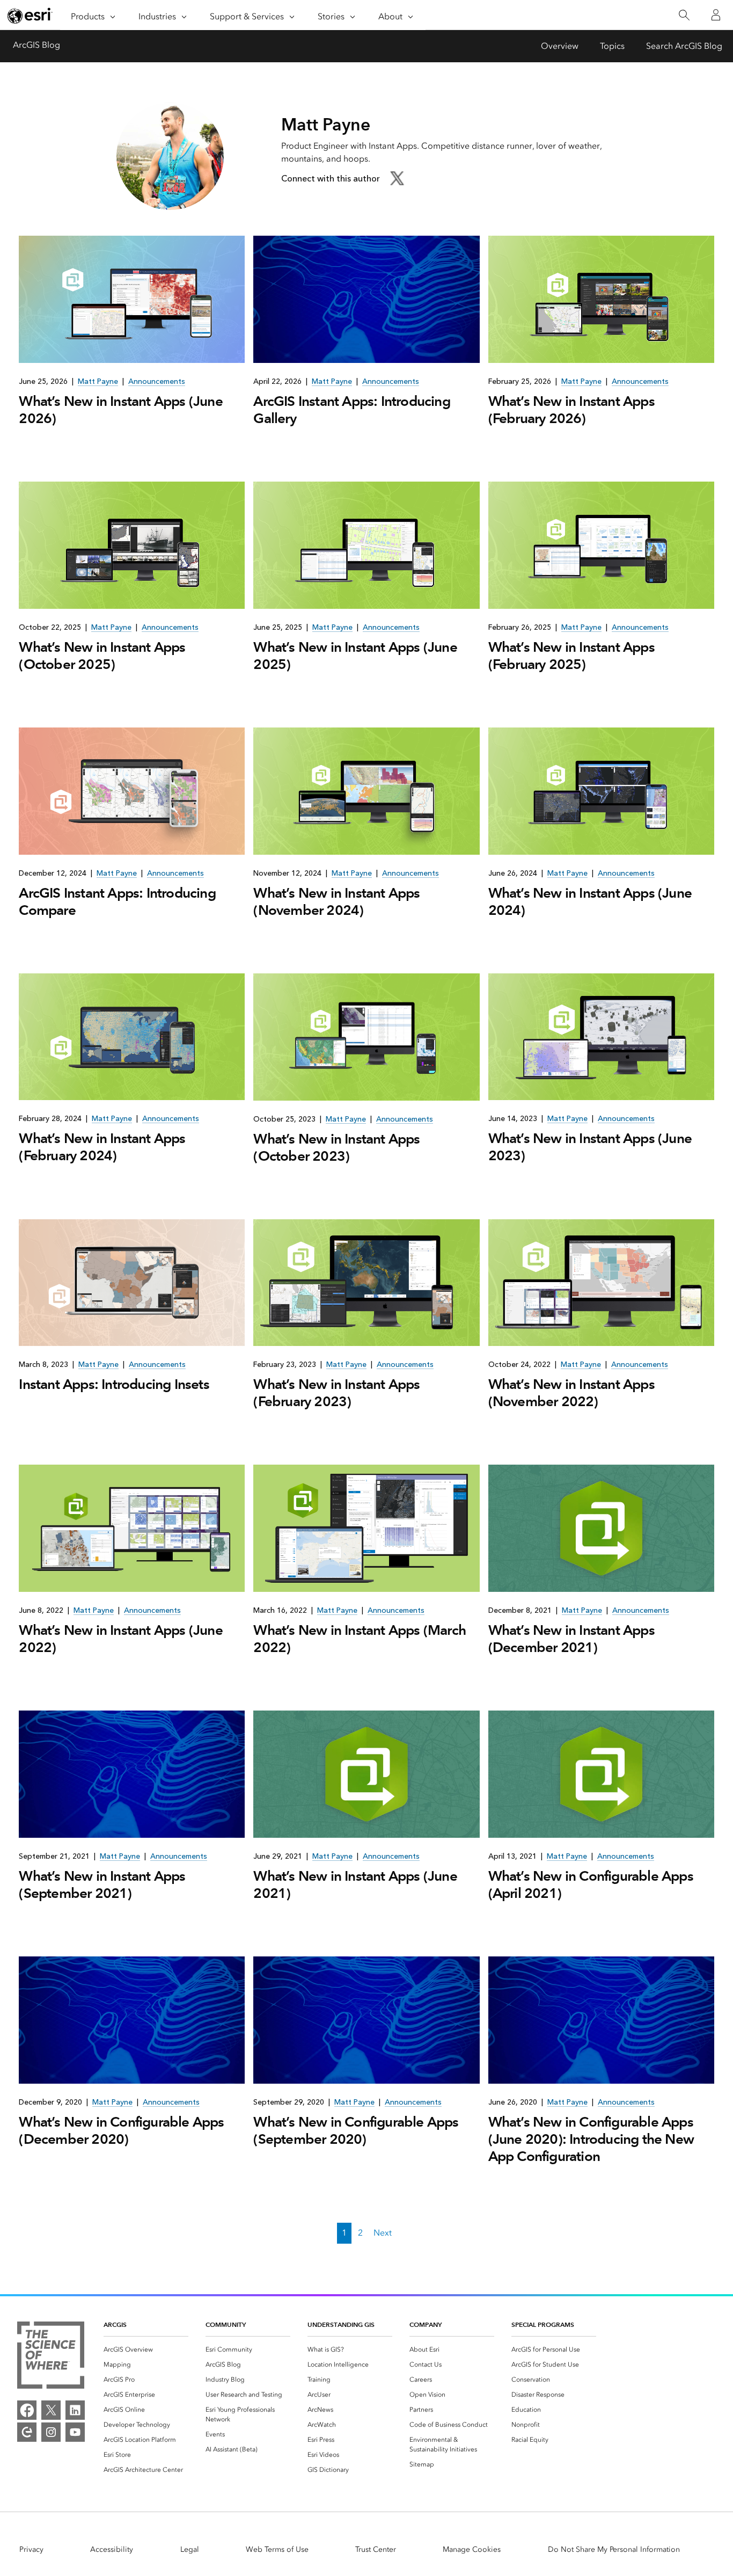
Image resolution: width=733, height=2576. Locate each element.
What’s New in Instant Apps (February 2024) (102, 1147)
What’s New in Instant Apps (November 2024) (336, 901)
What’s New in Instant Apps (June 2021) (355, 1884)
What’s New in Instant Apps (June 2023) (590, 1147)
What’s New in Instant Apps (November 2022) (571, 1393)
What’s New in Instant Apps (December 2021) (571, 1639)
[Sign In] (716, 15)
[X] (51, 2410)
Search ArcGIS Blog (684, 46)
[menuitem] (146, 2349)
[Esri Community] (27, 2432)
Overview (560, 46)
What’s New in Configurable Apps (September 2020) (356, 2130)
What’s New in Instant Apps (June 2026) (120, 410)
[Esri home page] (30, 16)
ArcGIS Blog (36, 45)
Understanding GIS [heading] (341, 2324)
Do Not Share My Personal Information (614, 2549)
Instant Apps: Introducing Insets (114, 1384)
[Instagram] (51, 2432)
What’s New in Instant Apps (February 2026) (571, 410)
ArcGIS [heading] (115, 2324)
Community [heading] (226, 2324)
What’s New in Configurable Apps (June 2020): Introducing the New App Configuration (591, 2139)
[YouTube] (75, 2432)
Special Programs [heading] (543, 2324)
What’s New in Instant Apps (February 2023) (336, 1393)
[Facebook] (27, 2410)
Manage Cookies (472, 2549)
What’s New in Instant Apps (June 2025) (355, 656)
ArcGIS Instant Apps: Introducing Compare (117, 901)
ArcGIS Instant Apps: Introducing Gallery (351, 410)
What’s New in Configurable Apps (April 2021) (591, 1884)
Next (383, 2233)
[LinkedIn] (75, 2410)
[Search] (684, 15)
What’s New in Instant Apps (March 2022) (360, 1639)
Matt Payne (98, 381)
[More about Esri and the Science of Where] (51, 2357)
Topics (612, 46)
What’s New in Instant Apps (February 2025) (571, 656)
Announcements (157, 381)
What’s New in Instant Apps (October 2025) (102, 656)
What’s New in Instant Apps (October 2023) (336, 1147)
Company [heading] (426, 2324)
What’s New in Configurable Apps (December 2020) (121, 2130)
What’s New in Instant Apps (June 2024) (590, 901)
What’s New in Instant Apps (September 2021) (102, 1884)
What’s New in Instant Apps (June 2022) (120, 1639)
